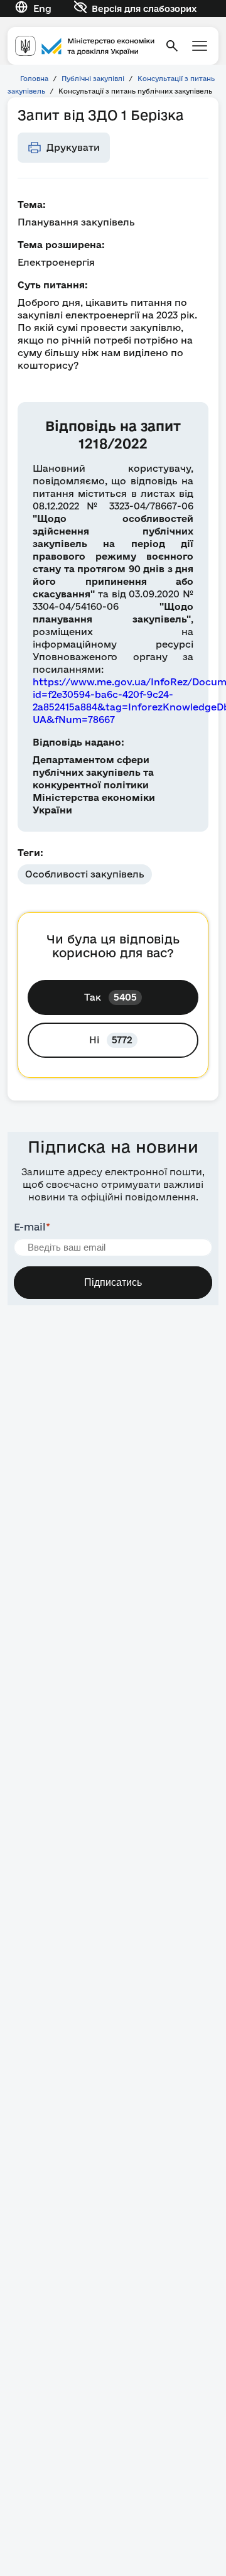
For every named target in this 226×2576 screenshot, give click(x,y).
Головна (34, 79)
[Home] (85, 46)
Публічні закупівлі (93, 79)
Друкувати (73, 147)
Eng (42, 8)
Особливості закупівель (85, 874)
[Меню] (200, 46)
